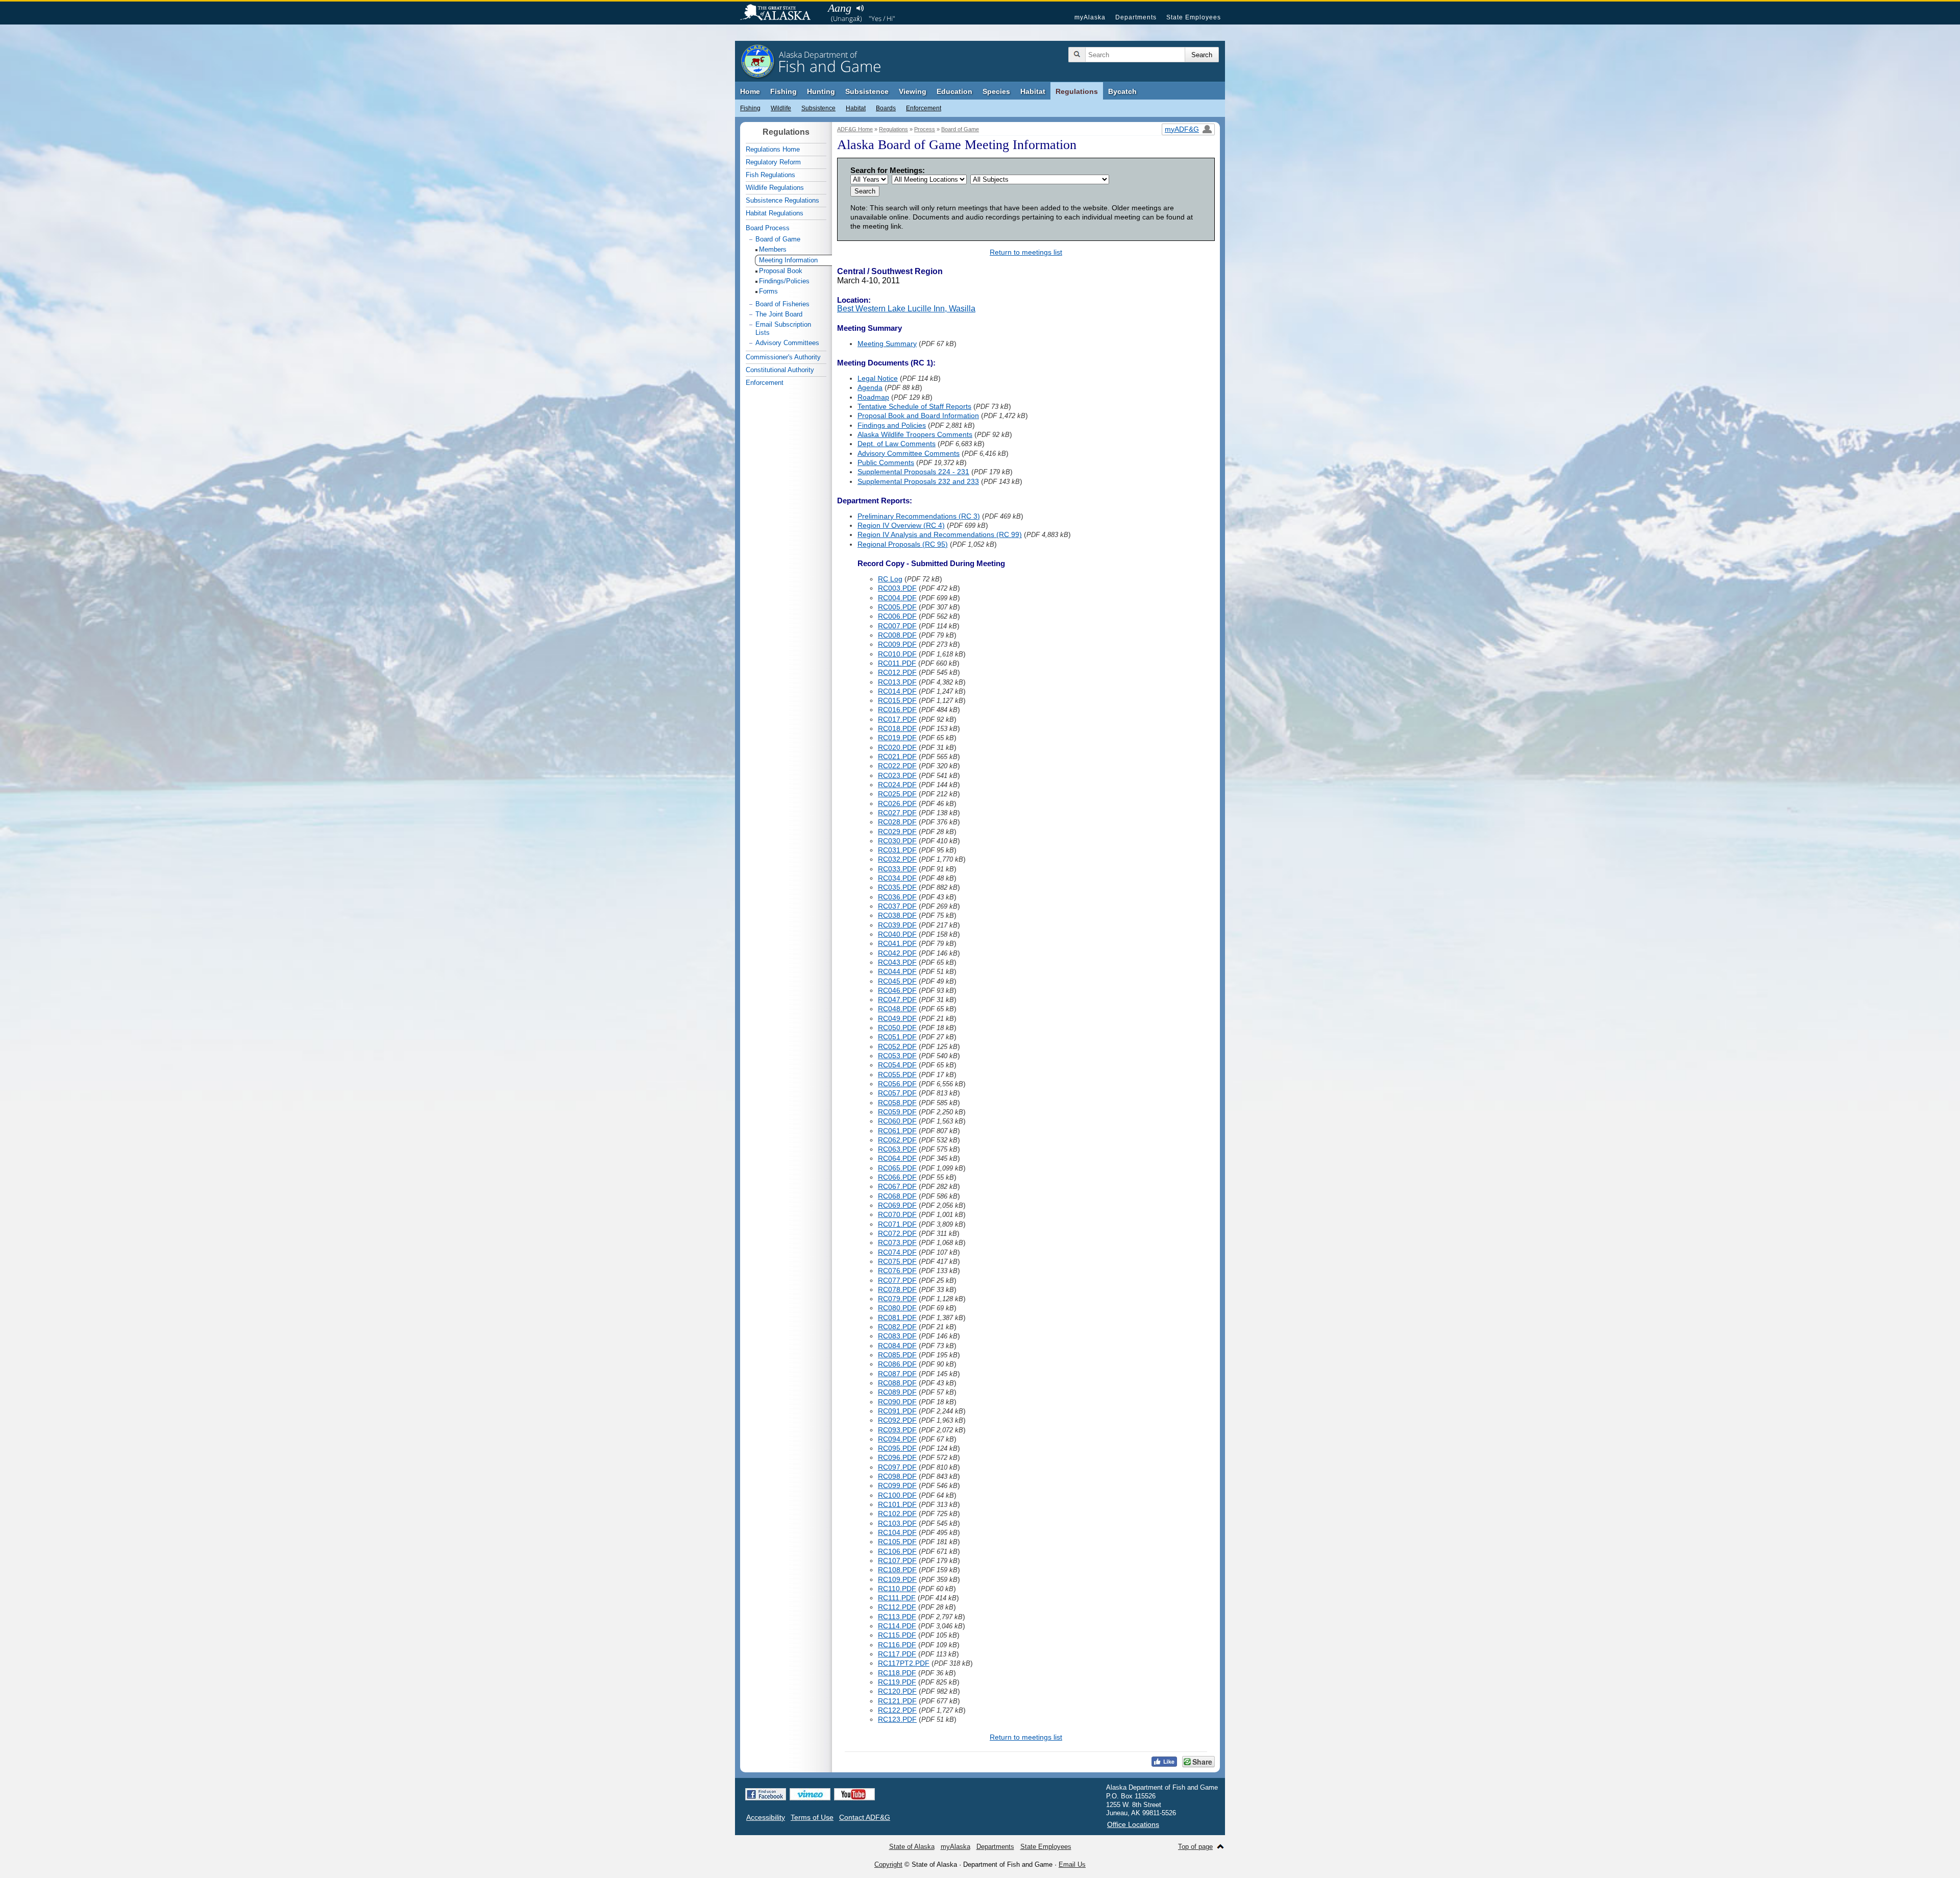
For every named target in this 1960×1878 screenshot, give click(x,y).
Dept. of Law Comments (897, 444)
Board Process (768, 228)
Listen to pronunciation (860, 8)
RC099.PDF (897, 1485)
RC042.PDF (897, 953)
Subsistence (867, 91)
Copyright (888, 1864)
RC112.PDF (897, 1607)
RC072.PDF (897, 1233)
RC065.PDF (897, 1168)
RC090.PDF (897, 1402)
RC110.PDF (897, 1589)
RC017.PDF (897, 719)
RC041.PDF (897, 943)
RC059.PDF (897, 1112)
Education (954, 91)
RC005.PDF (897, 607)
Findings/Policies (784, 281)
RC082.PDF (897, 1327)
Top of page (1195, 1847)
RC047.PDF (897, 999)
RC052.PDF (897, 1046)
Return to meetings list (1026, 252)
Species (996, 91)
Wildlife (781, 108)
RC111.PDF (897, 1598)
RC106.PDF (897, 1551)
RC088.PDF (897, 1383)
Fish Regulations (770, 175)
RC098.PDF (897, 1476)
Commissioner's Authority (783, 357)
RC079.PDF (897, 1299)
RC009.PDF (897, 644)
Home (750, 91)
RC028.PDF (897, 822)
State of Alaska (780, 13)
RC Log (890, 579)
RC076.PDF (897, 1271)
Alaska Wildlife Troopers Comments (915, 434)
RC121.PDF (897, 1701)
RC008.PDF (897, 635)
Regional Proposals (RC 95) (903, 544)
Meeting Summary (887, 344)
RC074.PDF (897, 1252)
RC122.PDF (897, 1710)
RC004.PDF (897, 598)
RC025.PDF (897, 794)
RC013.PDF (897, 682)
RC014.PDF (897, 691)
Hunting (821, 91)
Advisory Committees (787, 343)
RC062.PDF (897, 1140)
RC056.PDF (897, 1084)
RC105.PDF (897, 1542)
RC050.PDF (897, 1028)
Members (773, 249)
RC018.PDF (897, 728)
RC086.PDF (897, 1364)
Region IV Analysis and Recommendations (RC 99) (940, 534)
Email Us (1072, 1864)
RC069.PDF (897, 1205)
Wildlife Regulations (775, 188)
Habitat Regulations (775, 213)
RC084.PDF (897, 1346)
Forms (768, 291)
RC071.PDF (897, 1224)
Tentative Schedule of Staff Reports (914, 406)
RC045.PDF (897, 981)
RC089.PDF (897, 1392)
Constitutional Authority (780, 370)
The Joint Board (779, 314)
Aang (840, 8)
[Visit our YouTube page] (854, 1794)
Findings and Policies (892, 425)
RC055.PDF (897, 1075)
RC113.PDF (897, 1617)
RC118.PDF (897, 1673)
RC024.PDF (897, 785)
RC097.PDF (897, 1467)
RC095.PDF (897, 1448)
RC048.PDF (897, 1009)
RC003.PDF (897, 588)
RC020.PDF (897, 747)
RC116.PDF (897, 1645)
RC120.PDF (897, 1691)
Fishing (783, 91)
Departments (1136, 17)
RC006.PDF (897, 616)
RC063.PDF (897, 1149)
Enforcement (924, 108)
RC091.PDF (897, 1411)
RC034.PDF (897, 878)
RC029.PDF (897, 832)
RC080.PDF (897, 1308)
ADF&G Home (855, 129)
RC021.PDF (897, 757)
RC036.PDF (897, 897)
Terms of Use (812, 1817)
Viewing (913, 91)
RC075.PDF (897, 1261)
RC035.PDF (897, 887)
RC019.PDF (897, 738)
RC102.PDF (897, 1514)
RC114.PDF (897, 1626)
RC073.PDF (897, 1242)
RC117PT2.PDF (904, 1663)
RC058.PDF (897, 1103)
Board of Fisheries (782, 304)
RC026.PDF (897, 803)
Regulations (1077, 91)
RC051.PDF (897, 1037)
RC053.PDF (897, 1056)
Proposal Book (781, 271)
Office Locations (1133, 1824)
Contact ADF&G (865, 1817)
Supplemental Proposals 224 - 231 (913, 472)
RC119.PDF (897, 1682)
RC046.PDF (897, 990)
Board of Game (960, 129)
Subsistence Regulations (782, 200)
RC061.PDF (897, 1131)
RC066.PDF (897, 1177)
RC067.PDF (897, 1186)
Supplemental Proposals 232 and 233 (918, 481)
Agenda (870, 387)
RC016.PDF (897, 710)
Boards (886, 108)
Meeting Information (788, 260)
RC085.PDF (897, 1355)
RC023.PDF (897, 775)
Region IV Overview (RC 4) (901, 525)
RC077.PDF (897, 1280)
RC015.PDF (897, 700)
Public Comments (886, 462)
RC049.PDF (897, 1018)
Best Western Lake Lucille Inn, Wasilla (906, 309)
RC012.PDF (897, 672)
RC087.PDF (897, 1374)
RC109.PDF (897, 1579)
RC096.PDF (897, 1457)
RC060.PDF (897, 1121)
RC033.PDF (897, 869)
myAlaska (1090, 17)
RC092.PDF (897, 1420)
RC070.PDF (897, 1214)
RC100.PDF (897, 1495)
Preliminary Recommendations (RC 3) (919, 516)
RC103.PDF (897, 1523)
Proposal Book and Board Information (918, 416)
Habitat (1033, 91)
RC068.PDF (897, 1196)
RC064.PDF (897, 1158)
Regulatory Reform (773, 162)
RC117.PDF (897, 1654)
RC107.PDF (897, 1560)
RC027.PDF (897, 813)
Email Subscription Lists (783, 328)
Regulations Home (773, 149)
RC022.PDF (897, 766)
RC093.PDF (897, 1430)
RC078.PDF (897, 1289)
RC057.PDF (897, 1093)
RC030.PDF (897, 841)
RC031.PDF (897, 850)
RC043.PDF (897, 962)
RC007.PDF (897, 626)
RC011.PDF (897, 663)
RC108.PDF (897, 1570)
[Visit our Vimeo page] (810, 1794)
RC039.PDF (897, 925)
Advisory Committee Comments (909, 453)
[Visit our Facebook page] (766, 1794)
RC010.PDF (897, 654)
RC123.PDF (897, 1719)
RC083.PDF (897, 1336)
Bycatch (1122, 91)
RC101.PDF (897, 1504)
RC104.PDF (897, 1532)
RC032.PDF (897, 859)
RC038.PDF (897, 915)
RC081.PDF (897, 1318)
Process (925, 129)
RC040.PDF (897, 934)
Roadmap (873, 397)
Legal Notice (878, 378)
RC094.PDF (897, 1439)
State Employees (1194, 17)
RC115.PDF (897, 1635)
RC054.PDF (897, 1065)
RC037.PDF (897, 906)
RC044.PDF (897, 971)
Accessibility (766, 1817)
